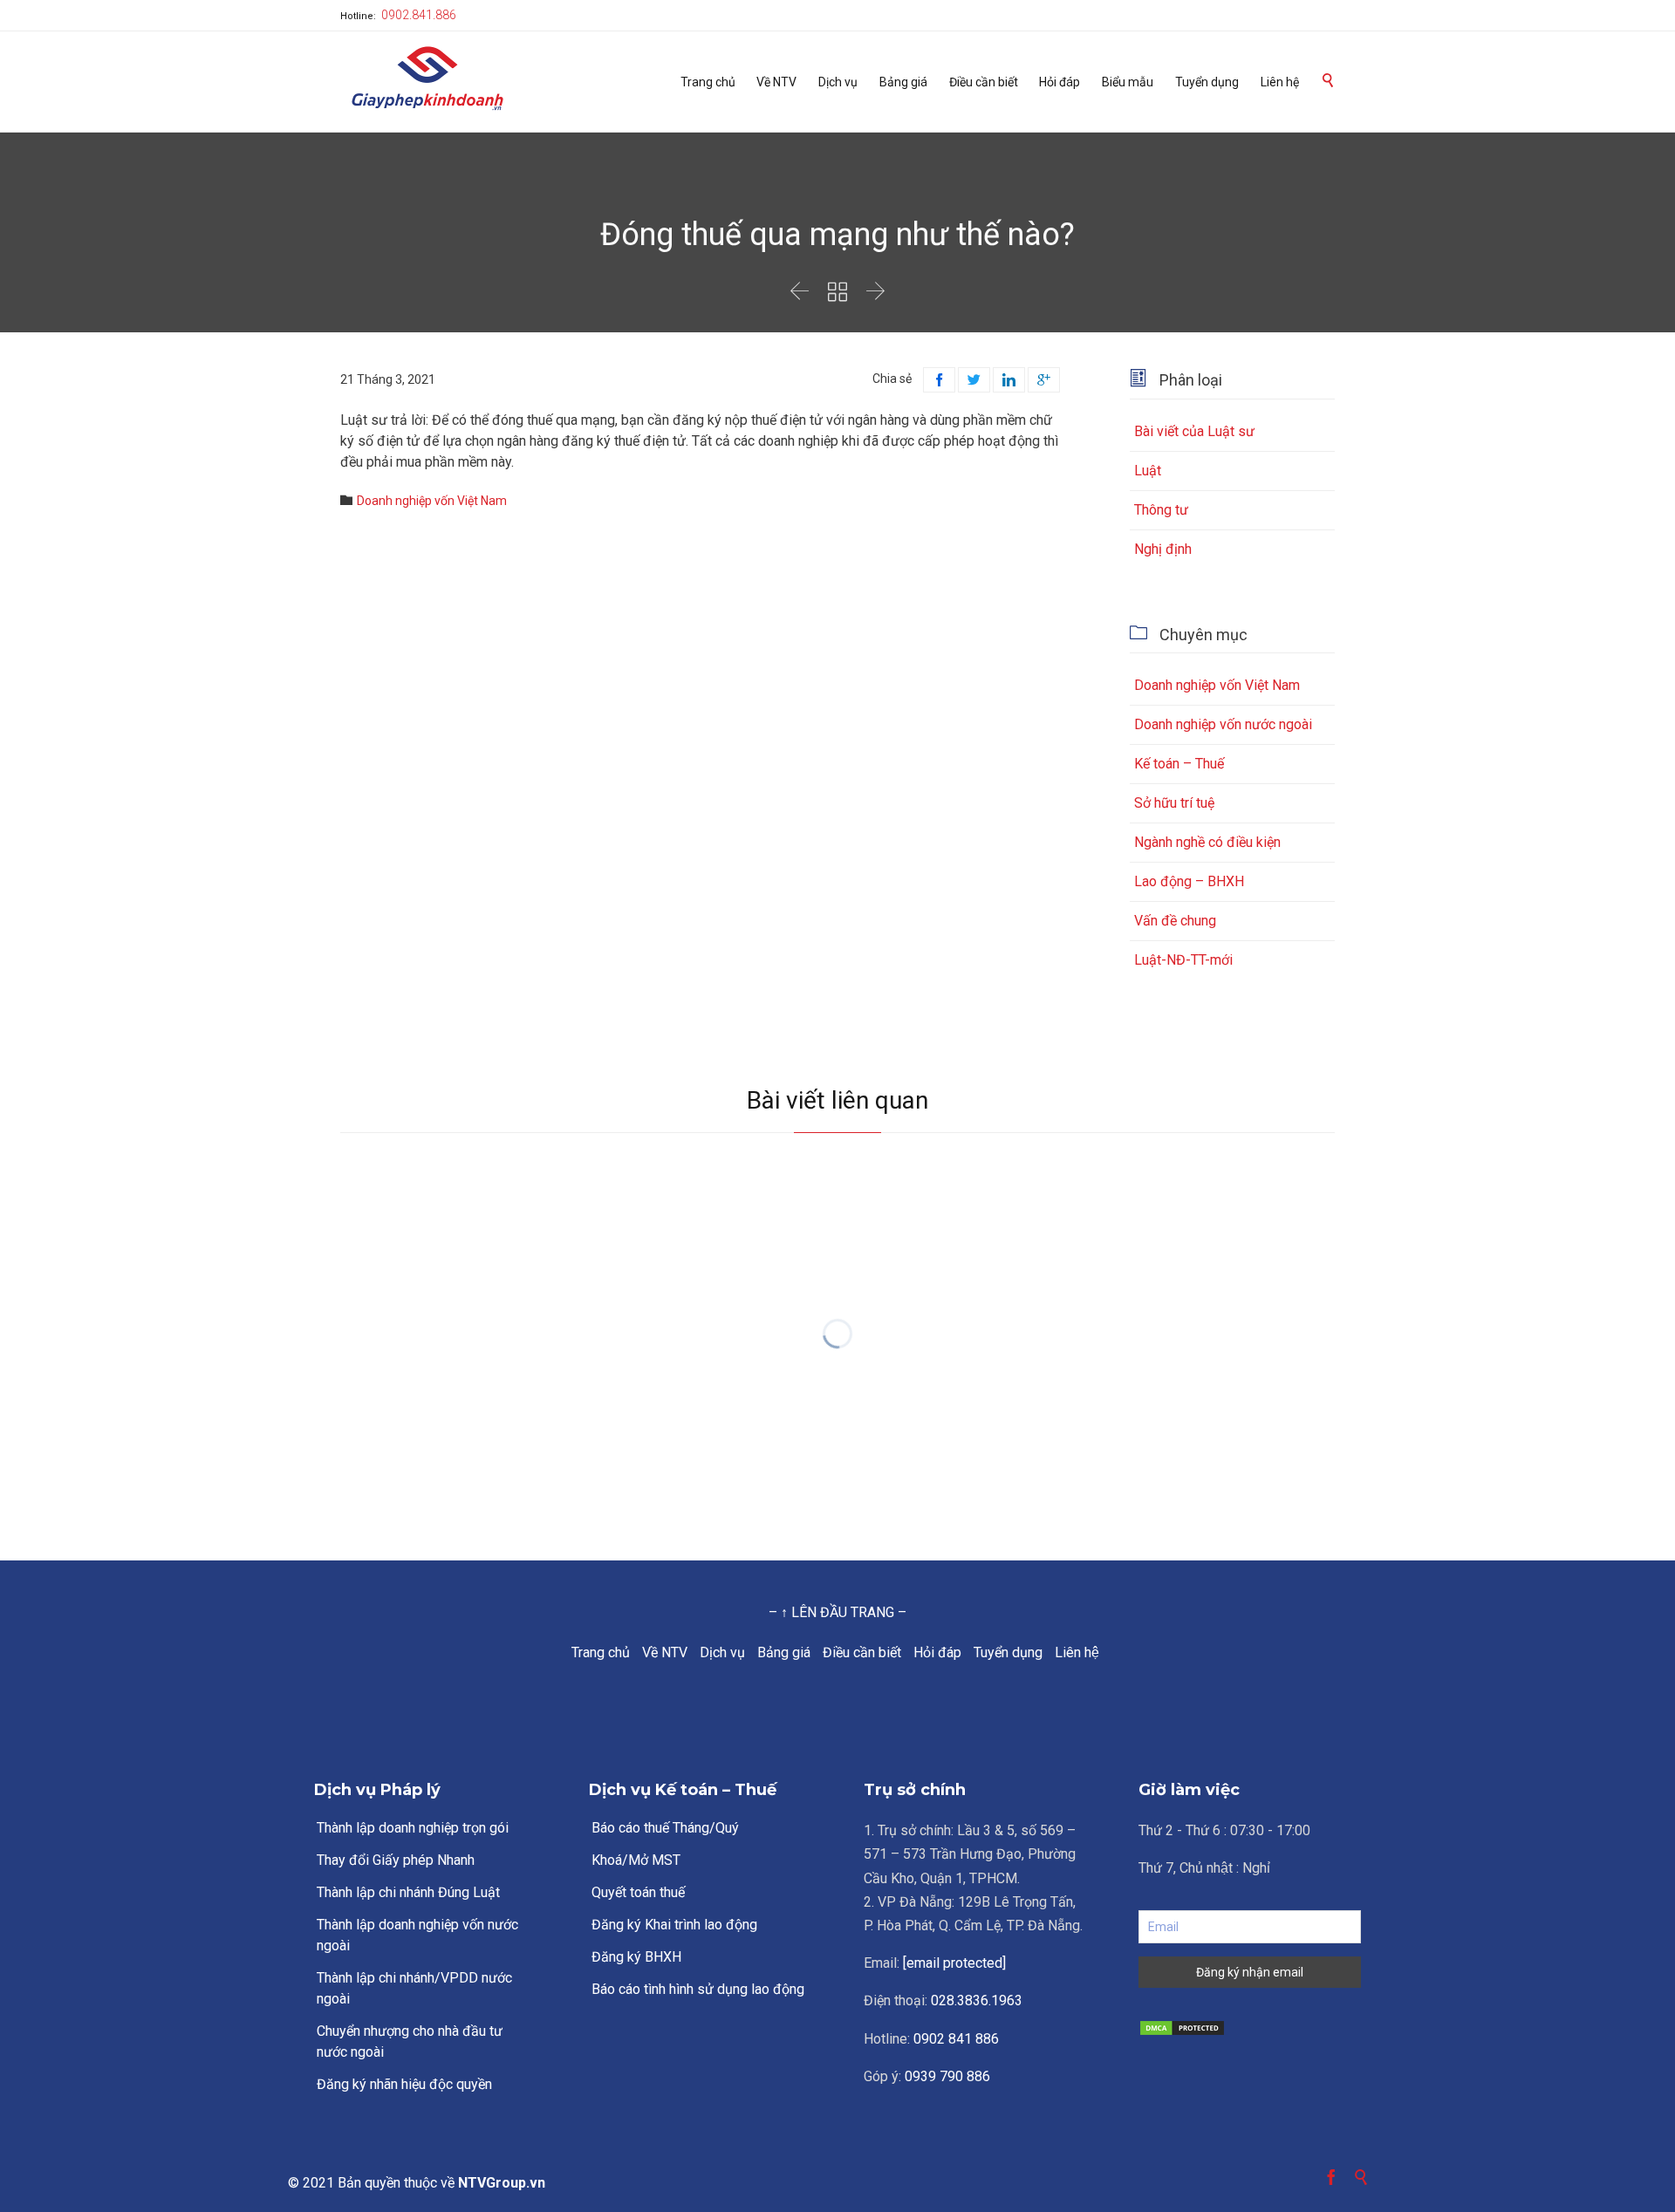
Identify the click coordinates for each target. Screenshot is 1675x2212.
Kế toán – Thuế (1179, 764)
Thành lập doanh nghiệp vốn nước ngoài (417, 1935)
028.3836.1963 (977, 2000)
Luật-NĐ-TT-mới (1183, 960)
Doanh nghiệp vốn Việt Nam (432, 501)
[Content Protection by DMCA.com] (1250, 2028)
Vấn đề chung (1175, 921)
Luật (1148, 471)
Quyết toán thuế (638, 1892)
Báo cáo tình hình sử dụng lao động (698, 1989)
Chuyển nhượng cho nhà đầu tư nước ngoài (410, 2041)
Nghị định (1163, 549)
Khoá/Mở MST (636, 1860)
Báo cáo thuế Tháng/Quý (665, 1828)
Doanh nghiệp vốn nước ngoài (1223, 724)
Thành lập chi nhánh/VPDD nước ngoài (414, 1988)
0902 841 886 (956, 2039)
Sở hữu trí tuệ (1174, 803)
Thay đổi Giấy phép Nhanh (396, 1860)
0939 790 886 (947, 2076)
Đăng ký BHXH (636, 1957)
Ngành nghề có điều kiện (1207, 842)
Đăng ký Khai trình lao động (674, 1925)
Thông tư (1161, 510)
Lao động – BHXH (1189, 881)
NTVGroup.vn (502, 2183)
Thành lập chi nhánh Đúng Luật (408, 1892)
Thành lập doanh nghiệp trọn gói (413, 1828)
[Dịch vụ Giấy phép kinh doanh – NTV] (427, 80)
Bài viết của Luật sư (1194, 431)
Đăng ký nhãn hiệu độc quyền (404, 2084)
